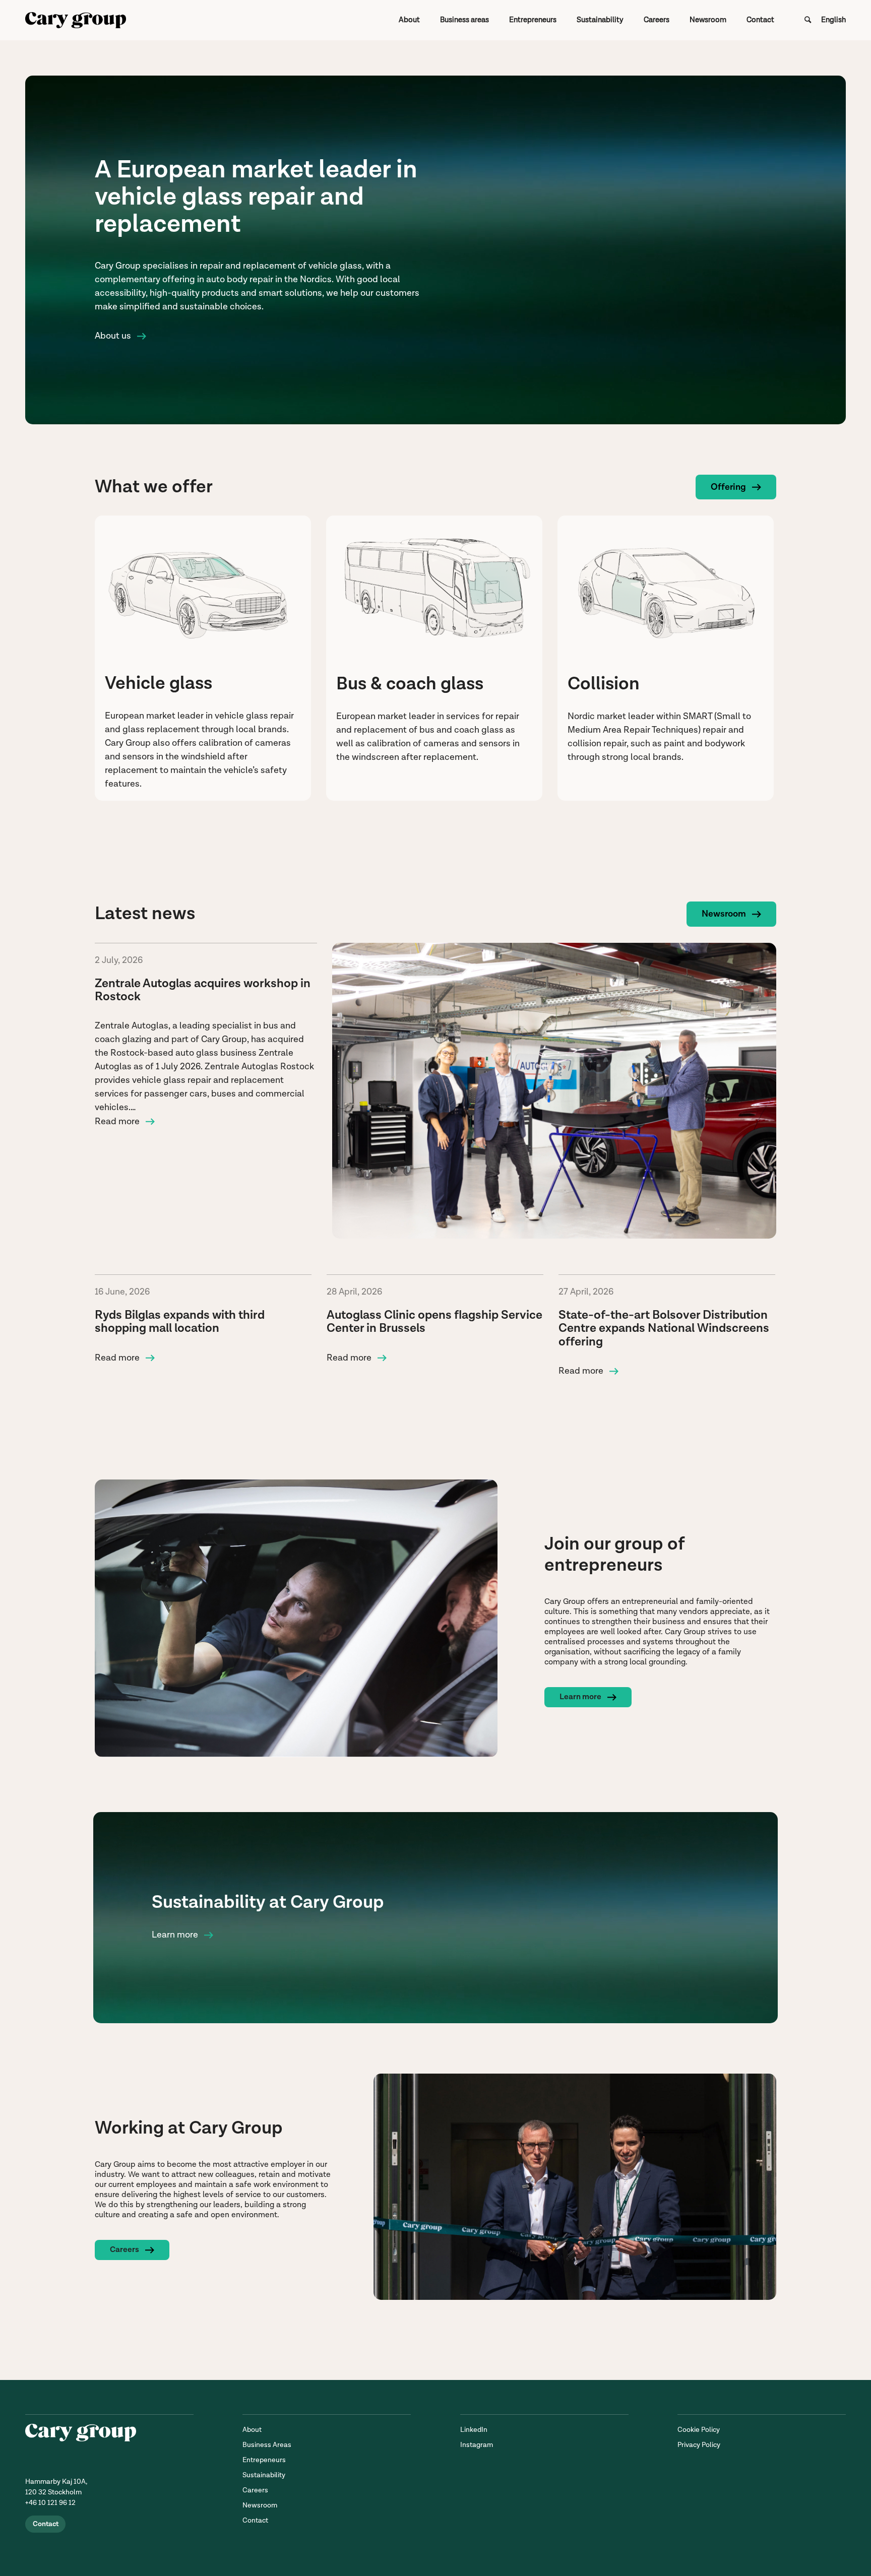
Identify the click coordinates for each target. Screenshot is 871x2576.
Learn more (580, 1697)
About (252, 2430)
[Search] (808, 20)
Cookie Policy (699, 2430)
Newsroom (724, 914)
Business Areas (267, 2445)
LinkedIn (474, 2430)
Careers (125, 2250)
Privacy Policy (699, 2445)
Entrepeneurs (264, 2460)
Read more (117, 1121)
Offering (728, 487)
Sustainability (264, 2475)
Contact (46, 2524)
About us (113, 336)
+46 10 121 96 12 (50, 2503)
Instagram (477, 2445)
